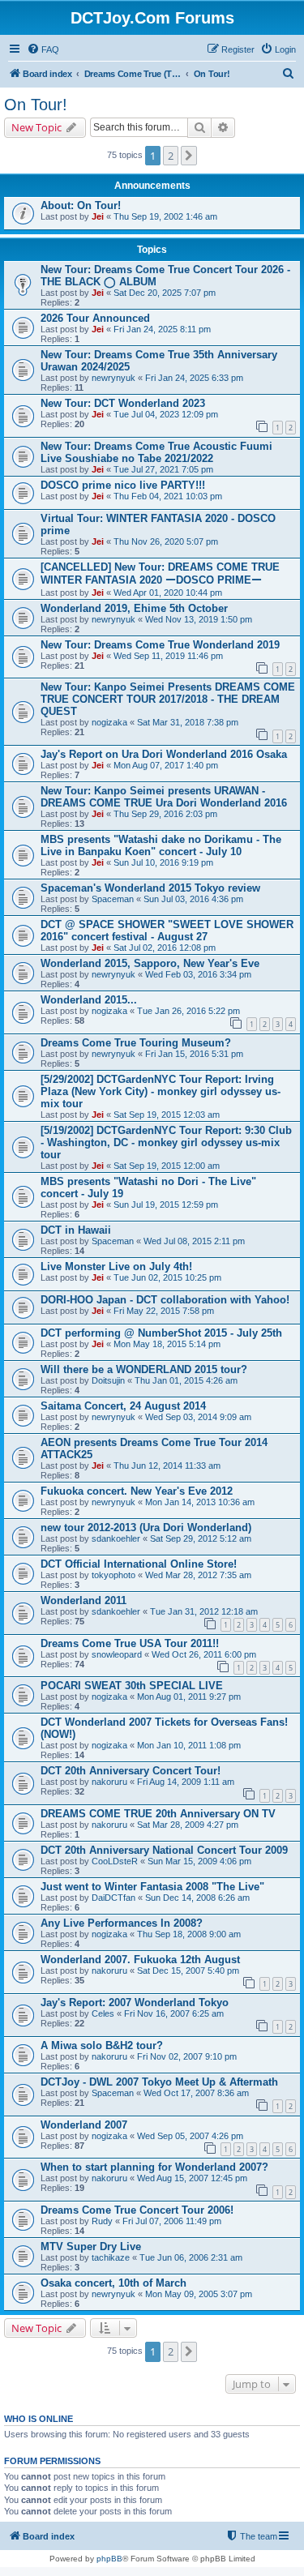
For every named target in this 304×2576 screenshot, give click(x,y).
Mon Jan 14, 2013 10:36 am (200, 1502)
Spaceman (113, 899)
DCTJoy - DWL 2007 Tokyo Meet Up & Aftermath (159, 2082)
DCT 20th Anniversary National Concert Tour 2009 (164, 1850)
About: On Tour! (81, 205)
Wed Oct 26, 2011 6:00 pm (204, 1654)
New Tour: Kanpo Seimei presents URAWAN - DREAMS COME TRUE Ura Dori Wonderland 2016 (164, 797)
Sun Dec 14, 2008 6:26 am (197, 1898)
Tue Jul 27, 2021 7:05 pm (163, 469)
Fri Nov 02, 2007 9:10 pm (187, 2056)
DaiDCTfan (113, 1898)
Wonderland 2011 (83, 1600)
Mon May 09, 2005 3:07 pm (199, 2294)
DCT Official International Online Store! (139, 1564)
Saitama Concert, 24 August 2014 (123, 1406)
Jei (98, 216)
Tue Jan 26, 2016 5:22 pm (188, 1011)
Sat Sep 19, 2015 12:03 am (167, 1115)
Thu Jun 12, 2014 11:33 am (167, 1466)
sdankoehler (116, 1538)
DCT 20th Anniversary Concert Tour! (131, 1771)
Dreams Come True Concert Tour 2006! (137, 2210)
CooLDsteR (115, 1861)
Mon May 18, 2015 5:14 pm (167, 1344)
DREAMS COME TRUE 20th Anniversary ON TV (158, 1814)
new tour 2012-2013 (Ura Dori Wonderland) (146, 1528)
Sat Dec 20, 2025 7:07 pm (165, 293)
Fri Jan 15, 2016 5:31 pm (194, 1054)
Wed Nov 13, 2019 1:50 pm (199, 619)
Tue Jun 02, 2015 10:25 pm (167, 1277)
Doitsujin (108, 1380)
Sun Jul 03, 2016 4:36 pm (193, 899)
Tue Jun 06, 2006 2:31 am (191, 2257)
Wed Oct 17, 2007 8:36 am (196, 2093)
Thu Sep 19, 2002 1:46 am (165, 216)
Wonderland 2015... (89, 1000)
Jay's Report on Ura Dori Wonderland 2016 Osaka (164, 754)
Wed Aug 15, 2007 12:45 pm (192, 2178)
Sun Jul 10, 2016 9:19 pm (163, 862)
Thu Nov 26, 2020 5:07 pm (166, 541)
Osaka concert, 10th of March (113, 2283)
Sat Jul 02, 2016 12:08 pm (165, 948)
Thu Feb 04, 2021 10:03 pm (168, 496)
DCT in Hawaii (76, 1230)
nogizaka (109, 722)
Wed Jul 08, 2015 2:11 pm (194, 1241)
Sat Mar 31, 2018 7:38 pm (188, 722)
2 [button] (171, 156)
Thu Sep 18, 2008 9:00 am (189, 1934)
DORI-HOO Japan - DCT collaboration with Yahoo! (165, 1300)
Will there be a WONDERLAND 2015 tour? (144, 1369)
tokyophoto (113, 1575)
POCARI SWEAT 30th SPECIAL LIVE (132, 1686)
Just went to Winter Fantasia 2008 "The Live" (152, 1887)
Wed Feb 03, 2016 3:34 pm (198, 974)
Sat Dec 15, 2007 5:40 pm (188, 1971)
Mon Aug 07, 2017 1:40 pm (166, 765)
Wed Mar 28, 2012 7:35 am (198, 1575)
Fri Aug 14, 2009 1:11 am (186, 1782)
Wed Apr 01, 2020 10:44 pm (168, 593)
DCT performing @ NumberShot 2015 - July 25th (161, 1333)
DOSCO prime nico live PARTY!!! (123, 485)
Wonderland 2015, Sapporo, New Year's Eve (150, 963)
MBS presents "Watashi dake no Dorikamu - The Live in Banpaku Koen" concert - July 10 (161, 845)
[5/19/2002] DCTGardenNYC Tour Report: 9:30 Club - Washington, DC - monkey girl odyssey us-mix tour (166, 1143)
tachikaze (111, 2257)
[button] (189, 156)
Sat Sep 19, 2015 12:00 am (167, 1166)
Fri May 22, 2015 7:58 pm (164, 1311)
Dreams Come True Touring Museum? (136, 1043)
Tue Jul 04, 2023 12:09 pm (166, 414)
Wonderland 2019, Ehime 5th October (134, 608)
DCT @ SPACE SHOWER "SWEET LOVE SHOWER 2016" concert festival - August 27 (167, 931)
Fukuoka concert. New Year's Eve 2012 (137, 1491)
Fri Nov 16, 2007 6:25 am (174, 2013)
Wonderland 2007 (84, 2125)
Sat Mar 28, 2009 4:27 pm (188, 1825)
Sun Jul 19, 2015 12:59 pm (166, 1205)
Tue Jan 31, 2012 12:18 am (204, 1611)
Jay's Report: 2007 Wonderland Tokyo (135, 2003)
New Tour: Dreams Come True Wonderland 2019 (160, 645)
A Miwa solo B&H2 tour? (102, 2045)
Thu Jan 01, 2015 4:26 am (186, 1380)
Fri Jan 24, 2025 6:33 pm (194, 378)
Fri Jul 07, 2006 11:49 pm (172, 2221)
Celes (103, 2013)
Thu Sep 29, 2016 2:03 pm (165, 814)
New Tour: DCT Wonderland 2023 (123, 403)
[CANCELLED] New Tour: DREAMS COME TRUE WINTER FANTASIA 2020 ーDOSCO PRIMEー (160, 573)
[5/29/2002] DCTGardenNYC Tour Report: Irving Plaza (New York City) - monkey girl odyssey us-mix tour (161, 1091)
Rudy (102, 2221)
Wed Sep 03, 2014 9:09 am (198, 1417)
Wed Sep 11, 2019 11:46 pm (168, 656)
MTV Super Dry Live (91, 2247)
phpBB (109, 2559)
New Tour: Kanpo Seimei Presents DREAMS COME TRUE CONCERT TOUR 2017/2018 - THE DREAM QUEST (168, 699)
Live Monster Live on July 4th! (116, 1267)
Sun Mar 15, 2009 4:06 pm (199, 1861)
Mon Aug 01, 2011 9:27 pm (189, 1697)
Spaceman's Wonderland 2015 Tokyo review (150, 888)
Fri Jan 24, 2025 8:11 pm (162, 329)
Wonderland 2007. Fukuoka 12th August (140, 1960)
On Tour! (36, 105)
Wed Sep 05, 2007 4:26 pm (190, 2136)
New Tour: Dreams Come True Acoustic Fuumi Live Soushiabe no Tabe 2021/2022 (156, 452)
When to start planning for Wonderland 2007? (154, 2167)
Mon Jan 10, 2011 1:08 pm (189, 1745)
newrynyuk (113, 378)
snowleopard (117, 1654)
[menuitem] (43, 49)
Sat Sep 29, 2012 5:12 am (201, 1538)
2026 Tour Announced (95, 318)
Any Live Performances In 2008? (122, 1923)
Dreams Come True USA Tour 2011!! (130, 1643)
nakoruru (109, 1782)
